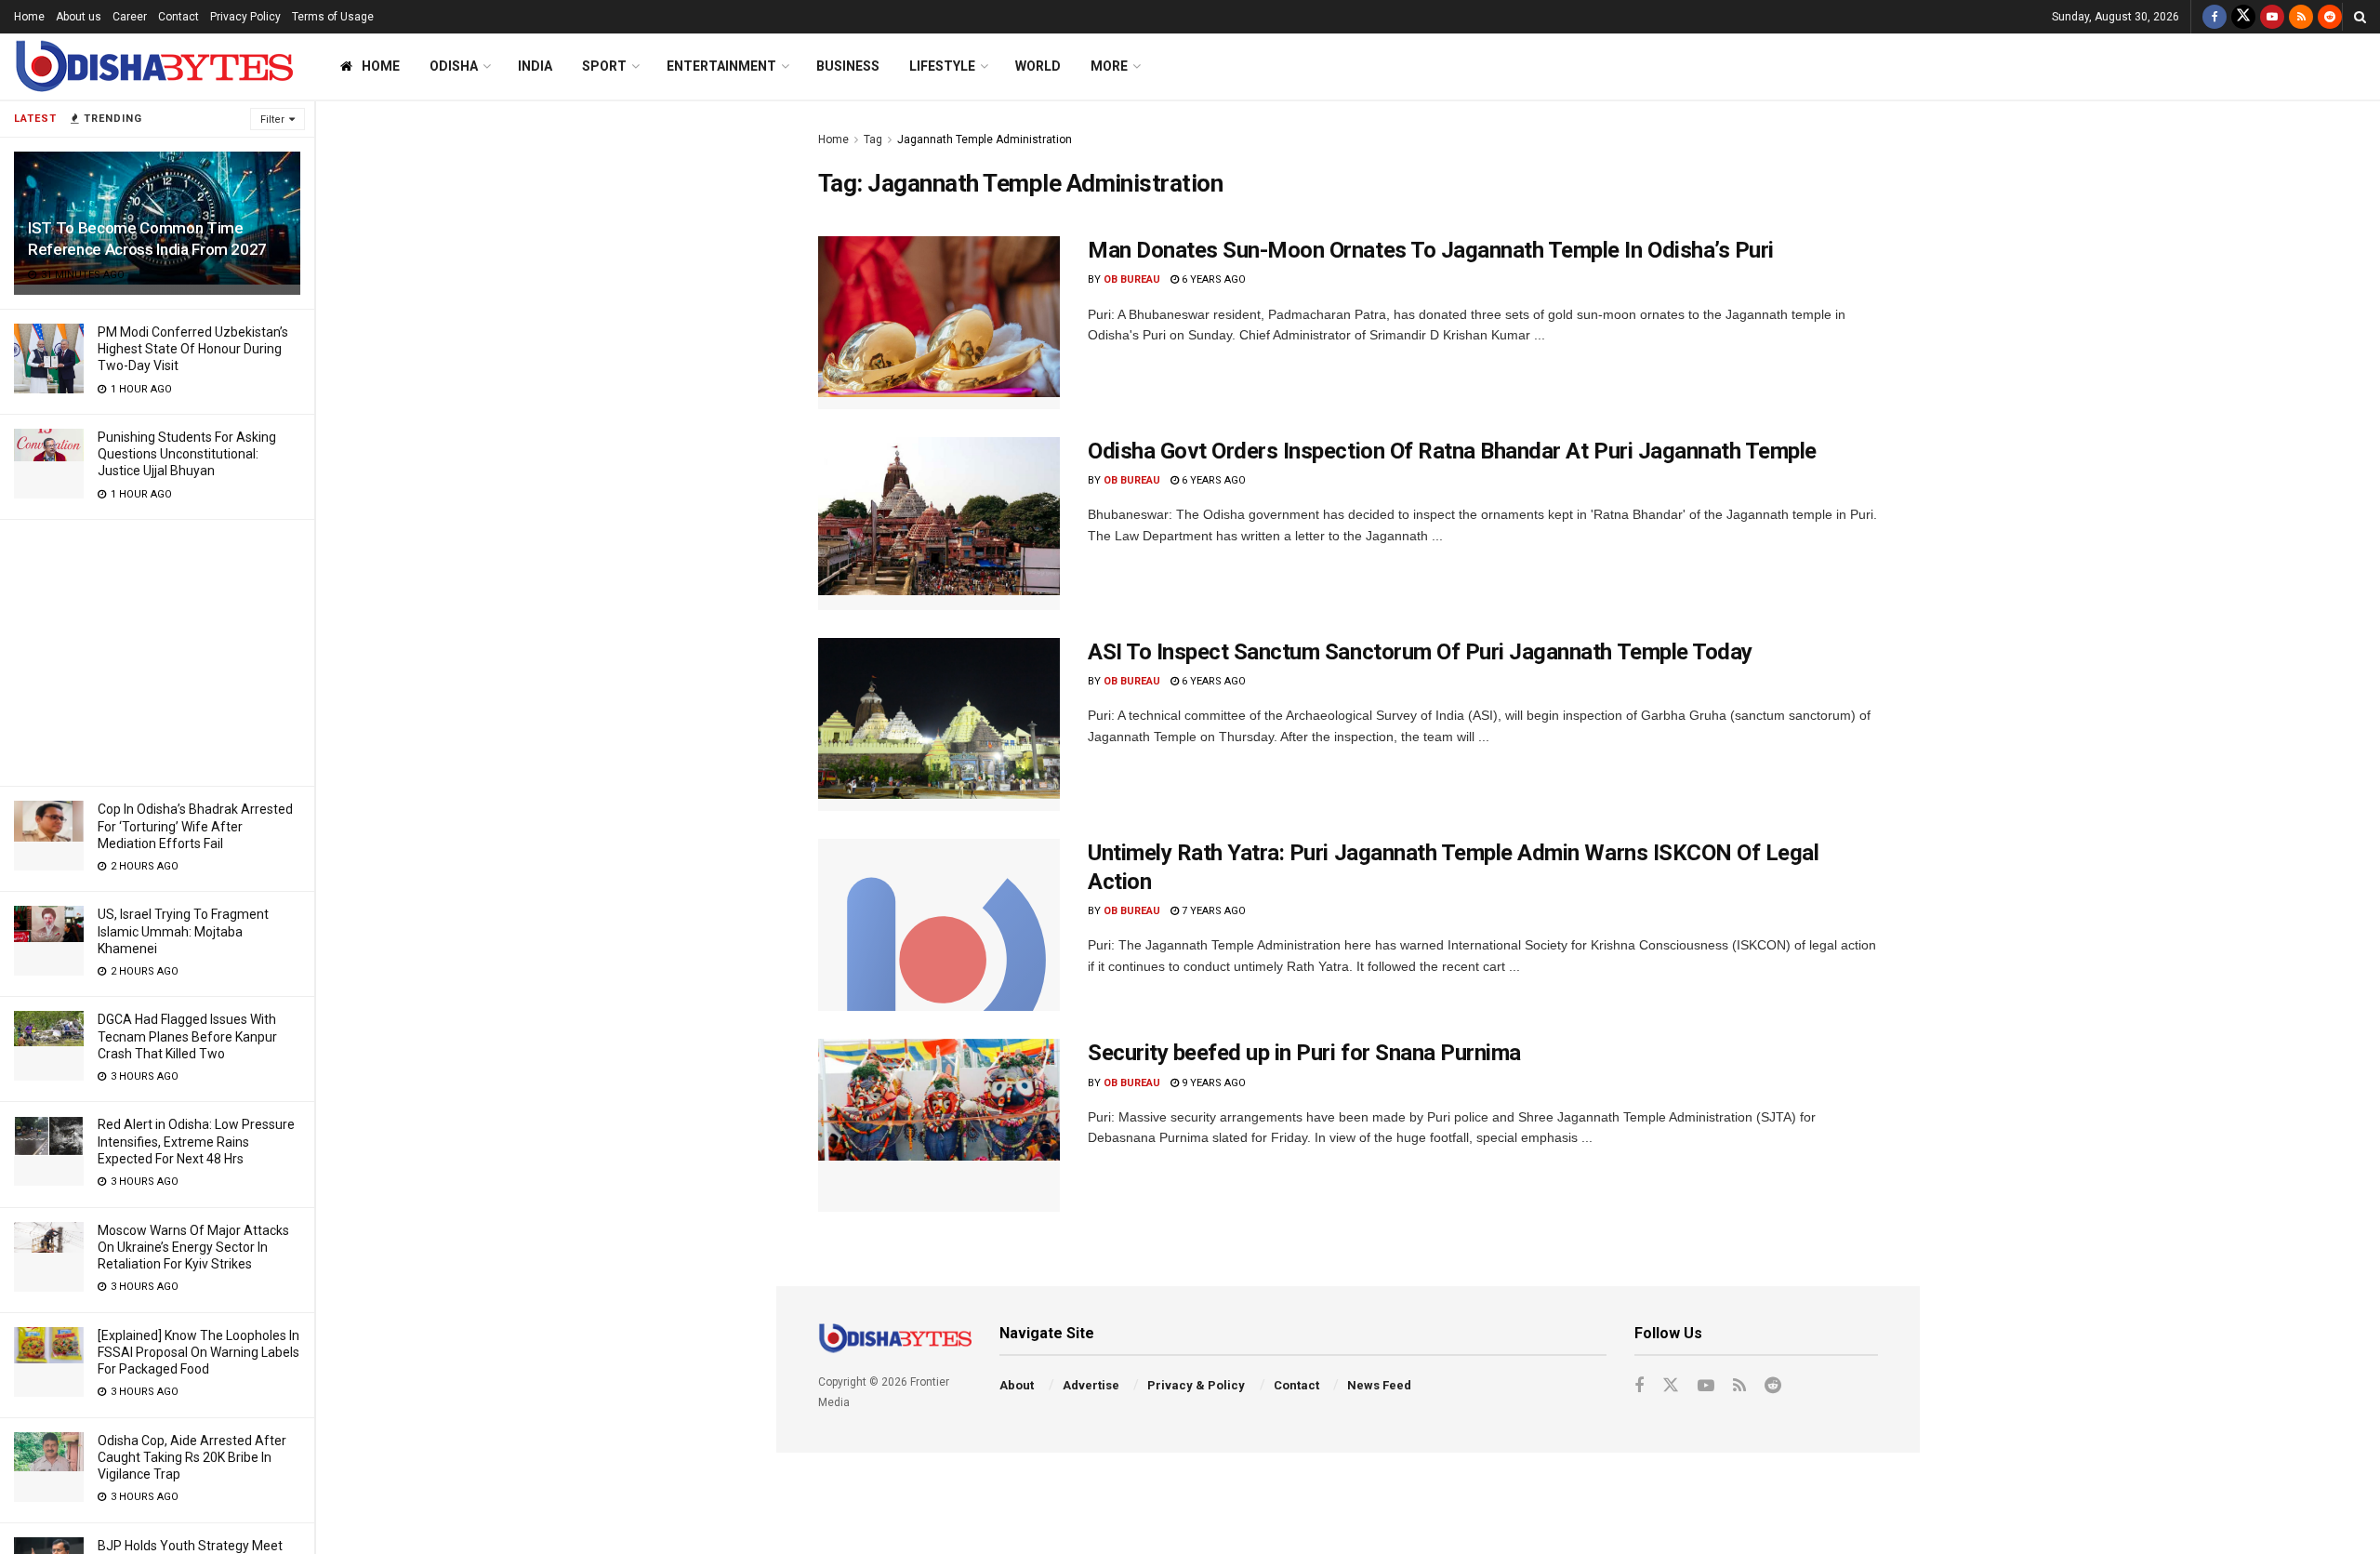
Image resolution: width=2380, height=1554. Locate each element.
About (1017, 1385)
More (1109, 66)
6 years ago (1212, 279)
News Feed (1379, 1385)
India (535, 66)
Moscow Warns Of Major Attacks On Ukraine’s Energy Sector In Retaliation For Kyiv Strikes (193, 1247)
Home (29, 17)
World (1038, 66)
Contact (178, 17)
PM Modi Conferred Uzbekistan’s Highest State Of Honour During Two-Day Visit (193, 349)
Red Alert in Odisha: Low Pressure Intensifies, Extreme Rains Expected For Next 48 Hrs (196, 1141)
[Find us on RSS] (2301, 17)
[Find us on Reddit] (2330, 17)
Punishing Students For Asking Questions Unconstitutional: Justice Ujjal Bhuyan (187, 454)
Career (130, 17)
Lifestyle (942, 66)
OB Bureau (1132, 279)
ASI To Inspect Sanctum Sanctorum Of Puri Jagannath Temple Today (1420, 652)
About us (79, 17)
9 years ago (1212, 1083)
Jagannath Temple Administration (985, 139)
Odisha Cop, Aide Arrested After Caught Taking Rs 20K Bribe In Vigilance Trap (192, 1457)
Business (848, 66)
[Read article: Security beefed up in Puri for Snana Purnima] (939, 1125)
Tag (873, 139)
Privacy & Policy (1196, 1385)
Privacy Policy (245, 17)
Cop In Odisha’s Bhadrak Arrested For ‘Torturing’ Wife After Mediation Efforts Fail (195, 826)
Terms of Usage (333, 17)
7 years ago (1212, 911)
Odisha (454, 66)
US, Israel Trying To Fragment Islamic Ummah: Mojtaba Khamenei (183, 931)
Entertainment (721, 66)
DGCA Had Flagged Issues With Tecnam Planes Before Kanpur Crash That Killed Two (187, 1036)
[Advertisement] (157, 650)
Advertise (1091, 1385)
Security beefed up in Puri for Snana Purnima (1304, 1053)
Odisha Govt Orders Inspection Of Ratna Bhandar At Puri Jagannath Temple (1452, 451)
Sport (604, 66)
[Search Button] (2360, 17)
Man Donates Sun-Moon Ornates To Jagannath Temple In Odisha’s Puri (1431, 250)
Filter (272, 120)
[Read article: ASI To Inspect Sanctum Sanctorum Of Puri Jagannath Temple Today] (939, 724)
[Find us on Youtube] (2272, 17)
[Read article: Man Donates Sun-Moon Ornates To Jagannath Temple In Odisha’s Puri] (939, 323)
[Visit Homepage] (153, 66)
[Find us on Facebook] (2215, 17)
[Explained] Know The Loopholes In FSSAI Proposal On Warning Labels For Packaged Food (198, 1352)
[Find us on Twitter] (2243, 17)
